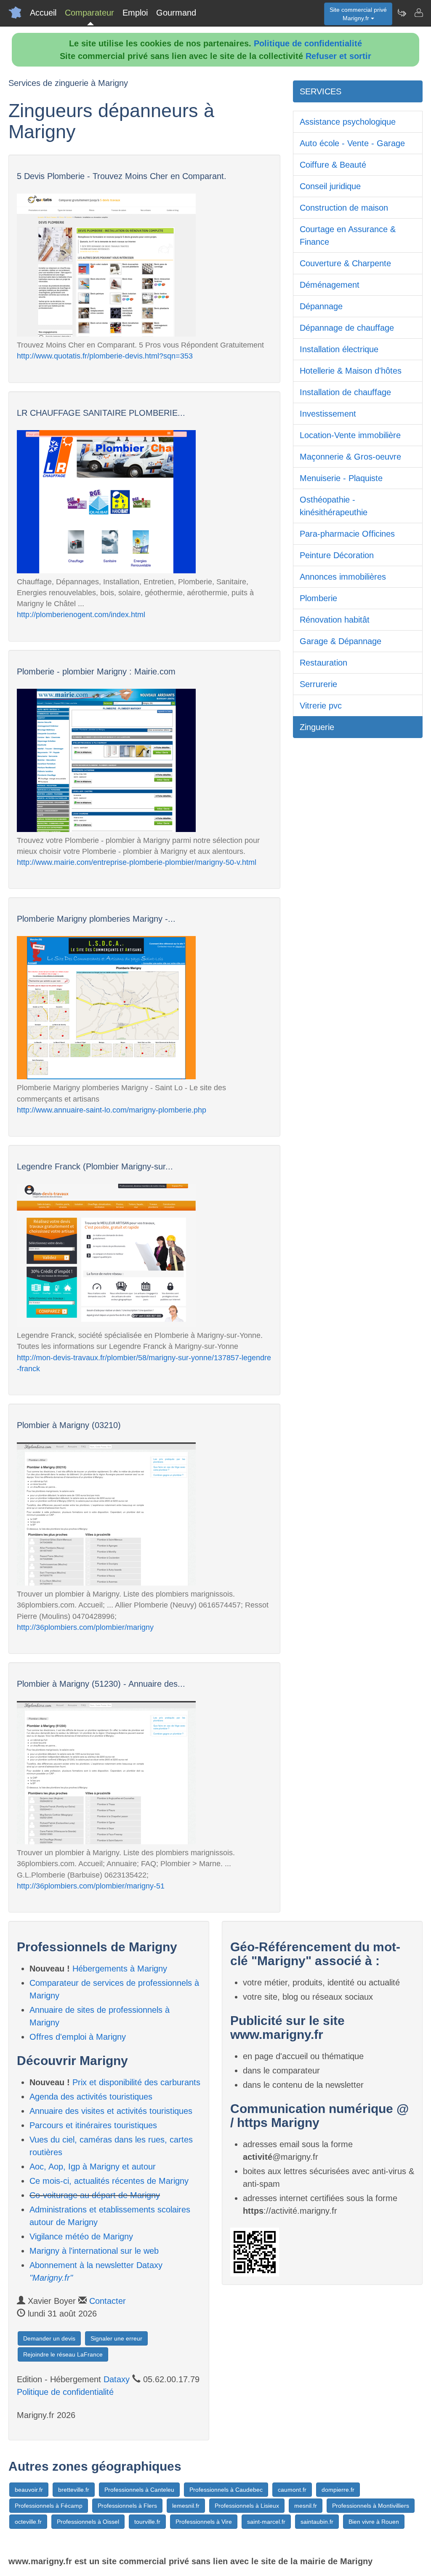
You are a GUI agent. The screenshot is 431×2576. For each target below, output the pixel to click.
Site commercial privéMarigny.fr (358, 14)
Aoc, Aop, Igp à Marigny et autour (93, 2167)
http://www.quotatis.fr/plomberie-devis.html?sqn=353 (105, 356)
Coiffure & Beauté (333, 165)
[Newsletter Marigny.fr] (402, 13)
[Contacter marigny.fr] (418, 13)
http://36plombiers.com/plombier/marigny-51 (91, 1886)
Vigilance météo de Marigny (81, 2236)
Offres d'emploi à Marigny (78, 2037)
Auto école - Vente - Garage (352, 143)
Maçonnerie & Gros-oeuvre (350, 457)
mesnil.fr (306, 2506)
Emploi (135, 13)
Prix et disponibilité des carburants (136, 2082)
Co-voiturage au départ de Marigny (95, 2195)
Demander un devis (49, 2338)
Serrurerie (318, 684)
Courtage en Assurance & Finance (348, 235)
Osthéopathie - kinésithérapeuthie (334, 506)
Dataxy (117, 2379)
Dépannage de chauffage (347, 328)
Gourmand (176, 13)
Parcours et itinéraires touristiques (93, 2125)
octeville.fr (28, 2522)
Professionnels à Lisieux (247, 2506)
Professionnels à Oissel (88, 2522)
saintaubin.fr (317, 2522)
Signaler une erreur (116, 2338)
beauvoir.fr (29, 2490)
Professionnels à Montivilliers (371, 2506)
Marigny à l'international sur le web (94, 2251)
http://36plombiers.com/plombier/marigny (85, 1627)
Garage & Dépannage (341, 641)
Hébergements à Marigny (120, 1969)
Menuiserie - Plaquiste (341, 478)
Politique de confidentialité (308, 43)
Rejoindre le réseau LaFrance (63, 2354)
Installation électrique (339, 349)
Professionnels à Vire (204, 2522)
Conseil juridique (330, 186)
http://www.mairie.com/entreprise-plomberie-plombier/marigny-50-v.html (137, 862)
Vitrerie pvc (321, 706)
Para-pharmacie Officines (347, 534)
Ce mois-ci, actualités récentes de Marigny (109, 2181)
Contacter (108, 2301)
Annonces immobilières (343, 577)
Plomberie (318, 598)
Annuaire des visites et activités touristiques (111, 2111)
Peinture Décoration (337, 555)
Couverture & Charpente (345, 263)
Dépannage (321, 306)
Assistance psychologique (348, 122)
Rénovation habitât (335, 620)
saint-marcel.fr (266, 2522)
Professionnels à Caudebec (226, 2490)
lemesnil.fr (186, 2506)
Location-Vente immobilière (350, 435)
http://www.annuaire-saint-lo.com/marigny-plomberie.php (112, 1110)
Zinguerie (317, 727)
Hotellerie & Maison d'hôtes (351, 371)
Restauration (323, 663)
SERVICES (321, 91)
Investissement (328, 414)
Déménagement (330, 285)
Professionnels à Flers (127, 2506)
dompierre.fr (338, 2490)
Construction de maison (344, 208)
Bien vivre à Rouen (374, 2522)
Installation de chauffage (345, 392)
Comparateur (89, 13)
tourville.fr (147, 2522)
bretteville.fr (74, 2490)
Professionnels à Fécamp (49, 2506)
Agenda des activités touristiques (91, 2097)
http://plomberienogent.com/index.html (81, 615)
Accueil (43, 13)
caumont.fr (292, 2490)
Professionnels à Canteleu (139, 2490)
